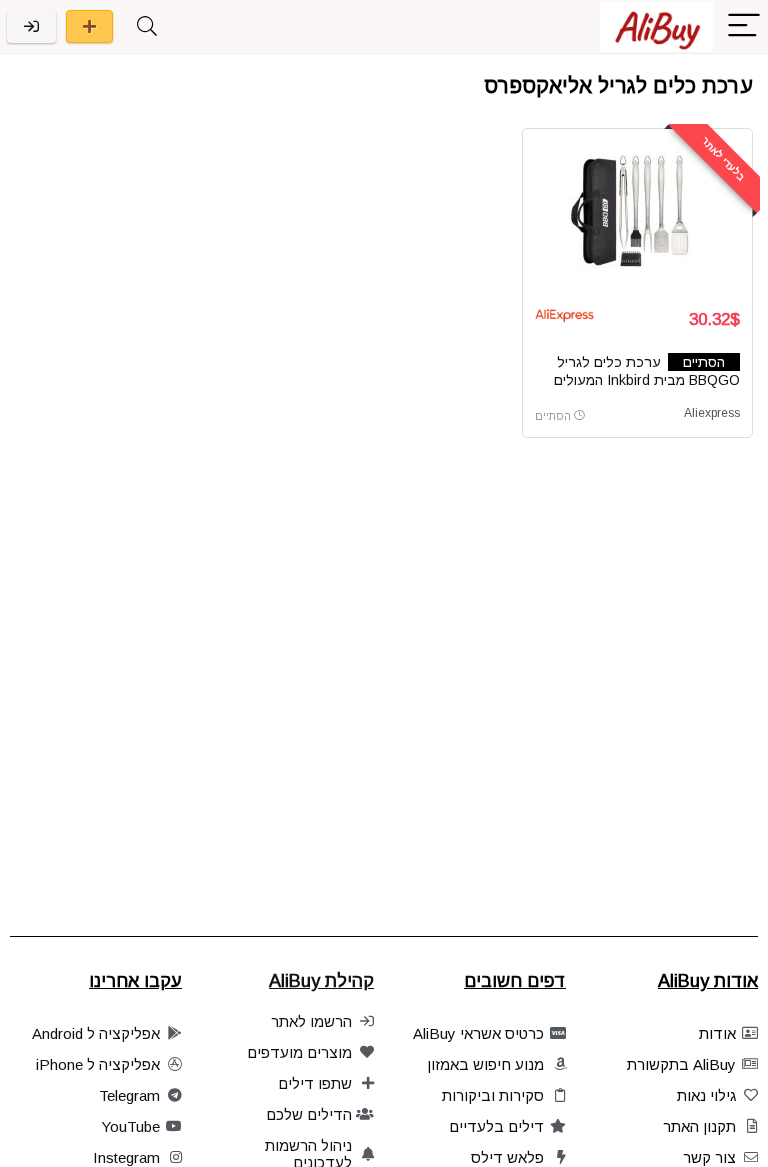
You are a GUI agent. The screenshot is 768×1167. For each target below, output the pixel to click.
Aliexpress (712, 413)
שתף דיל (89, 26)
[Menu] (744, 26)
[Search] (147, 26)
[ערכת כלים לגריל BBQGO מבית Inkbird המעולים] (637, 216)
